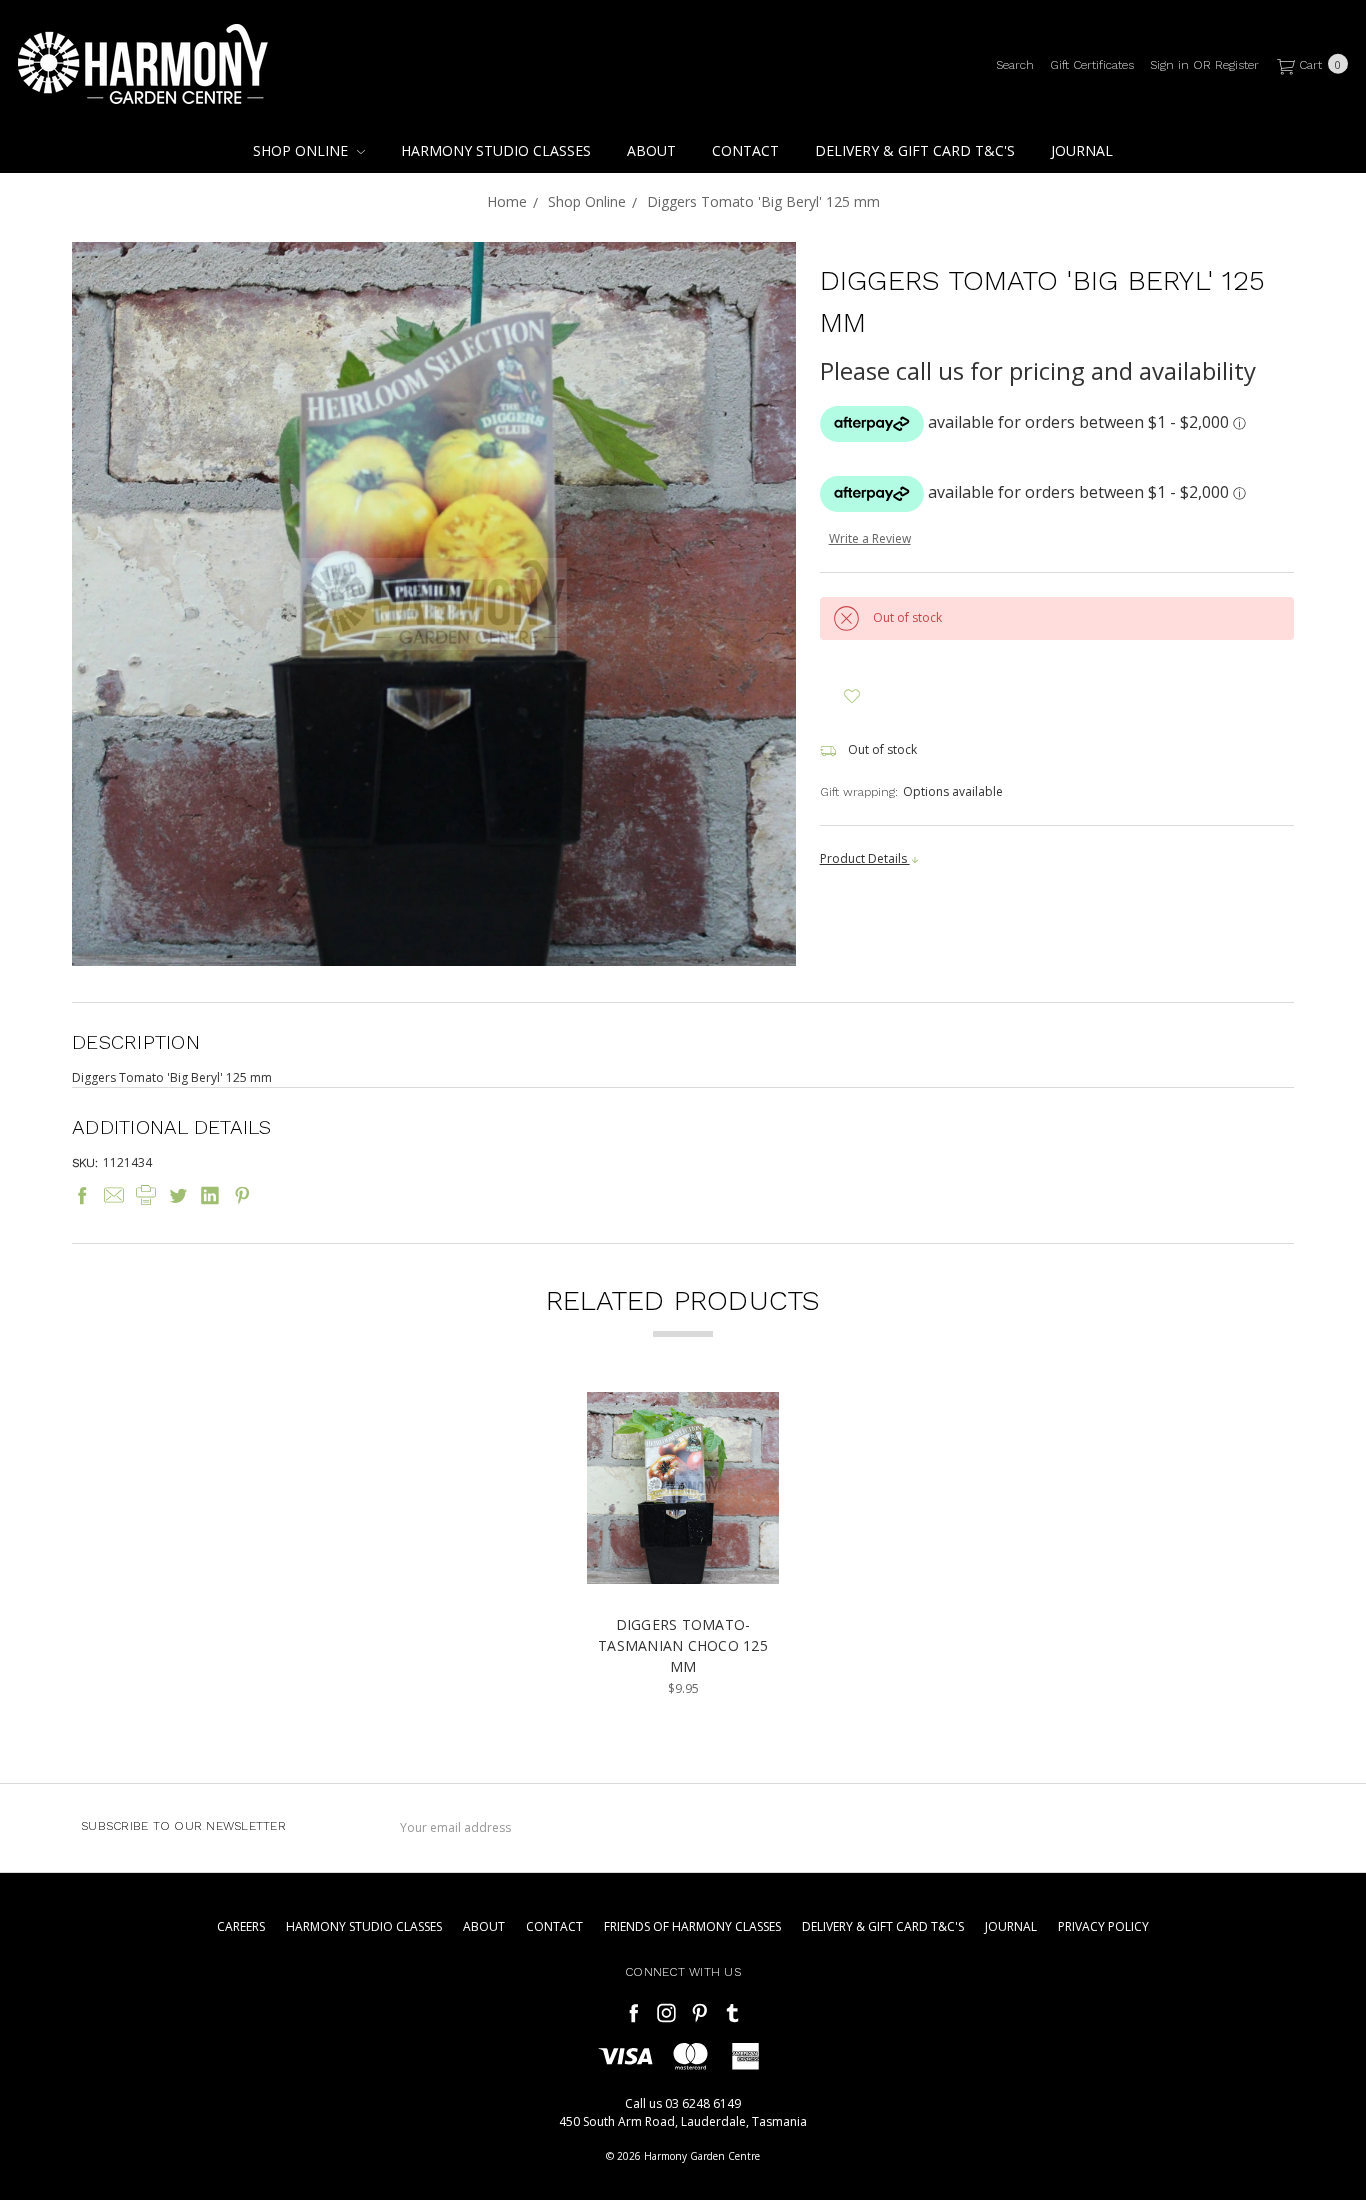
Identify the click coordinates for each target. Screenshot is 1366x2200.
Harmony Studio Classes (496, 150)
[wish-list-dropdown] (852, 696)
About (651, 150)
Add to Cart (683, 1568)
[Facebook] (82, 1195)
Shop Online (302, 150)
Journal (1082, 150)
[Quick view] (750, 1421)
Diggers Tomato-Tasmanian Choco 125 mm (683, 1645)
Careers (241, 1926)
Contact (745, 150)
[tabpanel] (683, 1545)
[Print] (146, 1195)
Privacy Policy (1103, 1926)
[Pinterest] (242, 1195)
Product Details (865, 858)
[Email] (114, 1195)
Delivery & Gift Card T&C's (915, 150)
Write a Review (870, 538)
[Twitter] (178, 1195)
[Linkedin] (210, 1195)
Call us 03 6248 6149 (683, 2103)
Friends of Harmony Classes (692, 1926)
